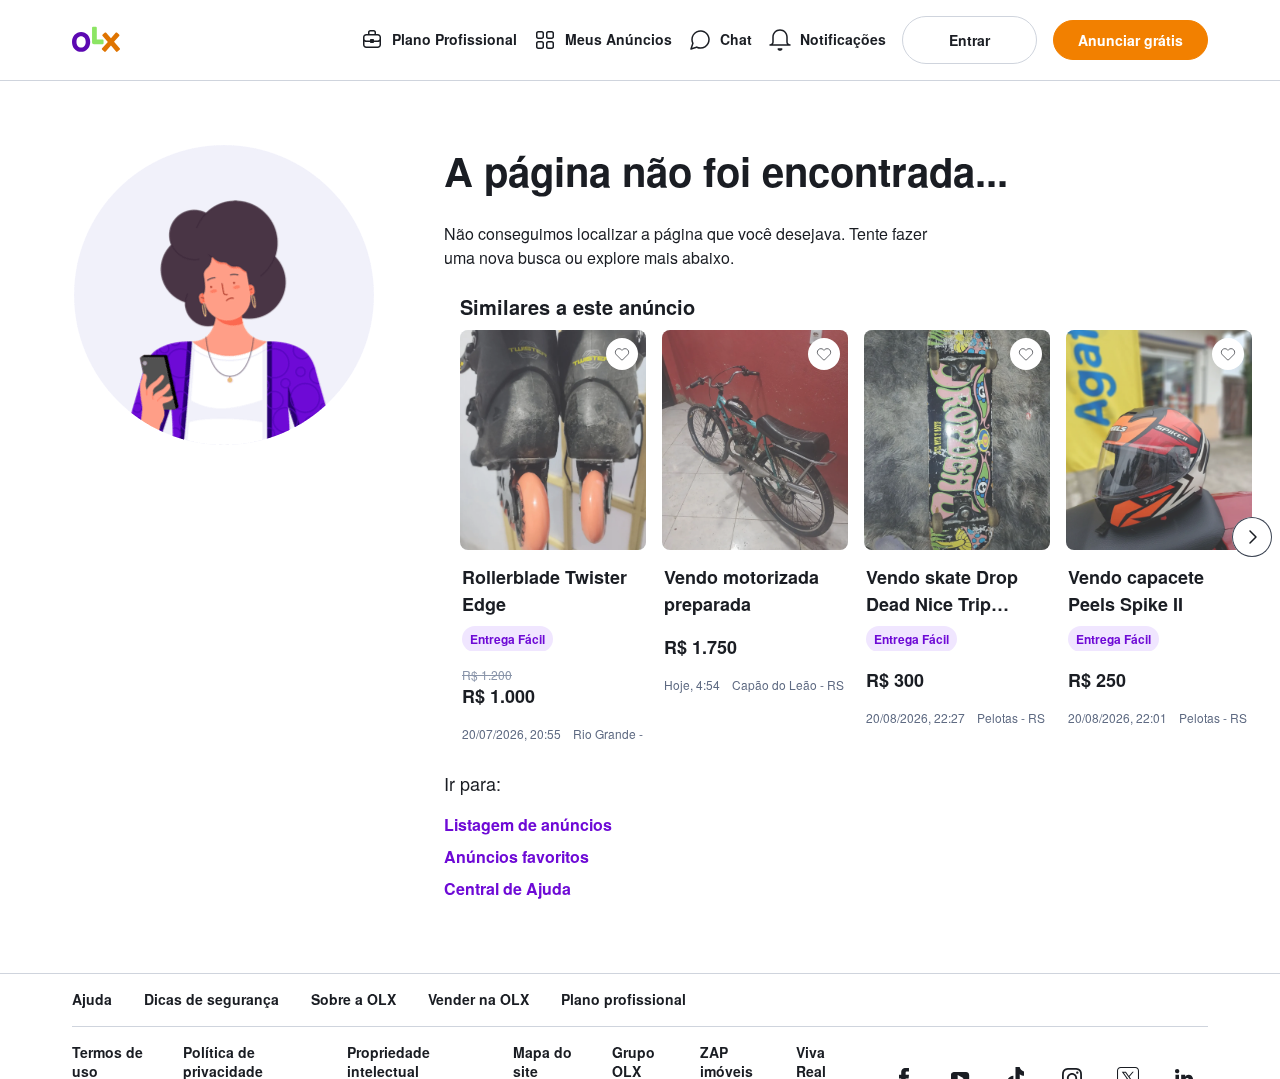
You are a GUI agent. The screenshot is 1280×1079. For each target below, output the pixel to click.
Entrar (969, 40)
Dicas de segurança (211, 999)
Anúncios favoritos (516, 856)
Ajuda (92, 999)
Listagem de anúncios (528, 824)
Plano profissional (623, 999)
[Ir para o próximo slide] (1252, 537)
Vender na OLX (478, 999)
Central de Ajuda (507, 888)
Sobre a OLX (353, 999)
